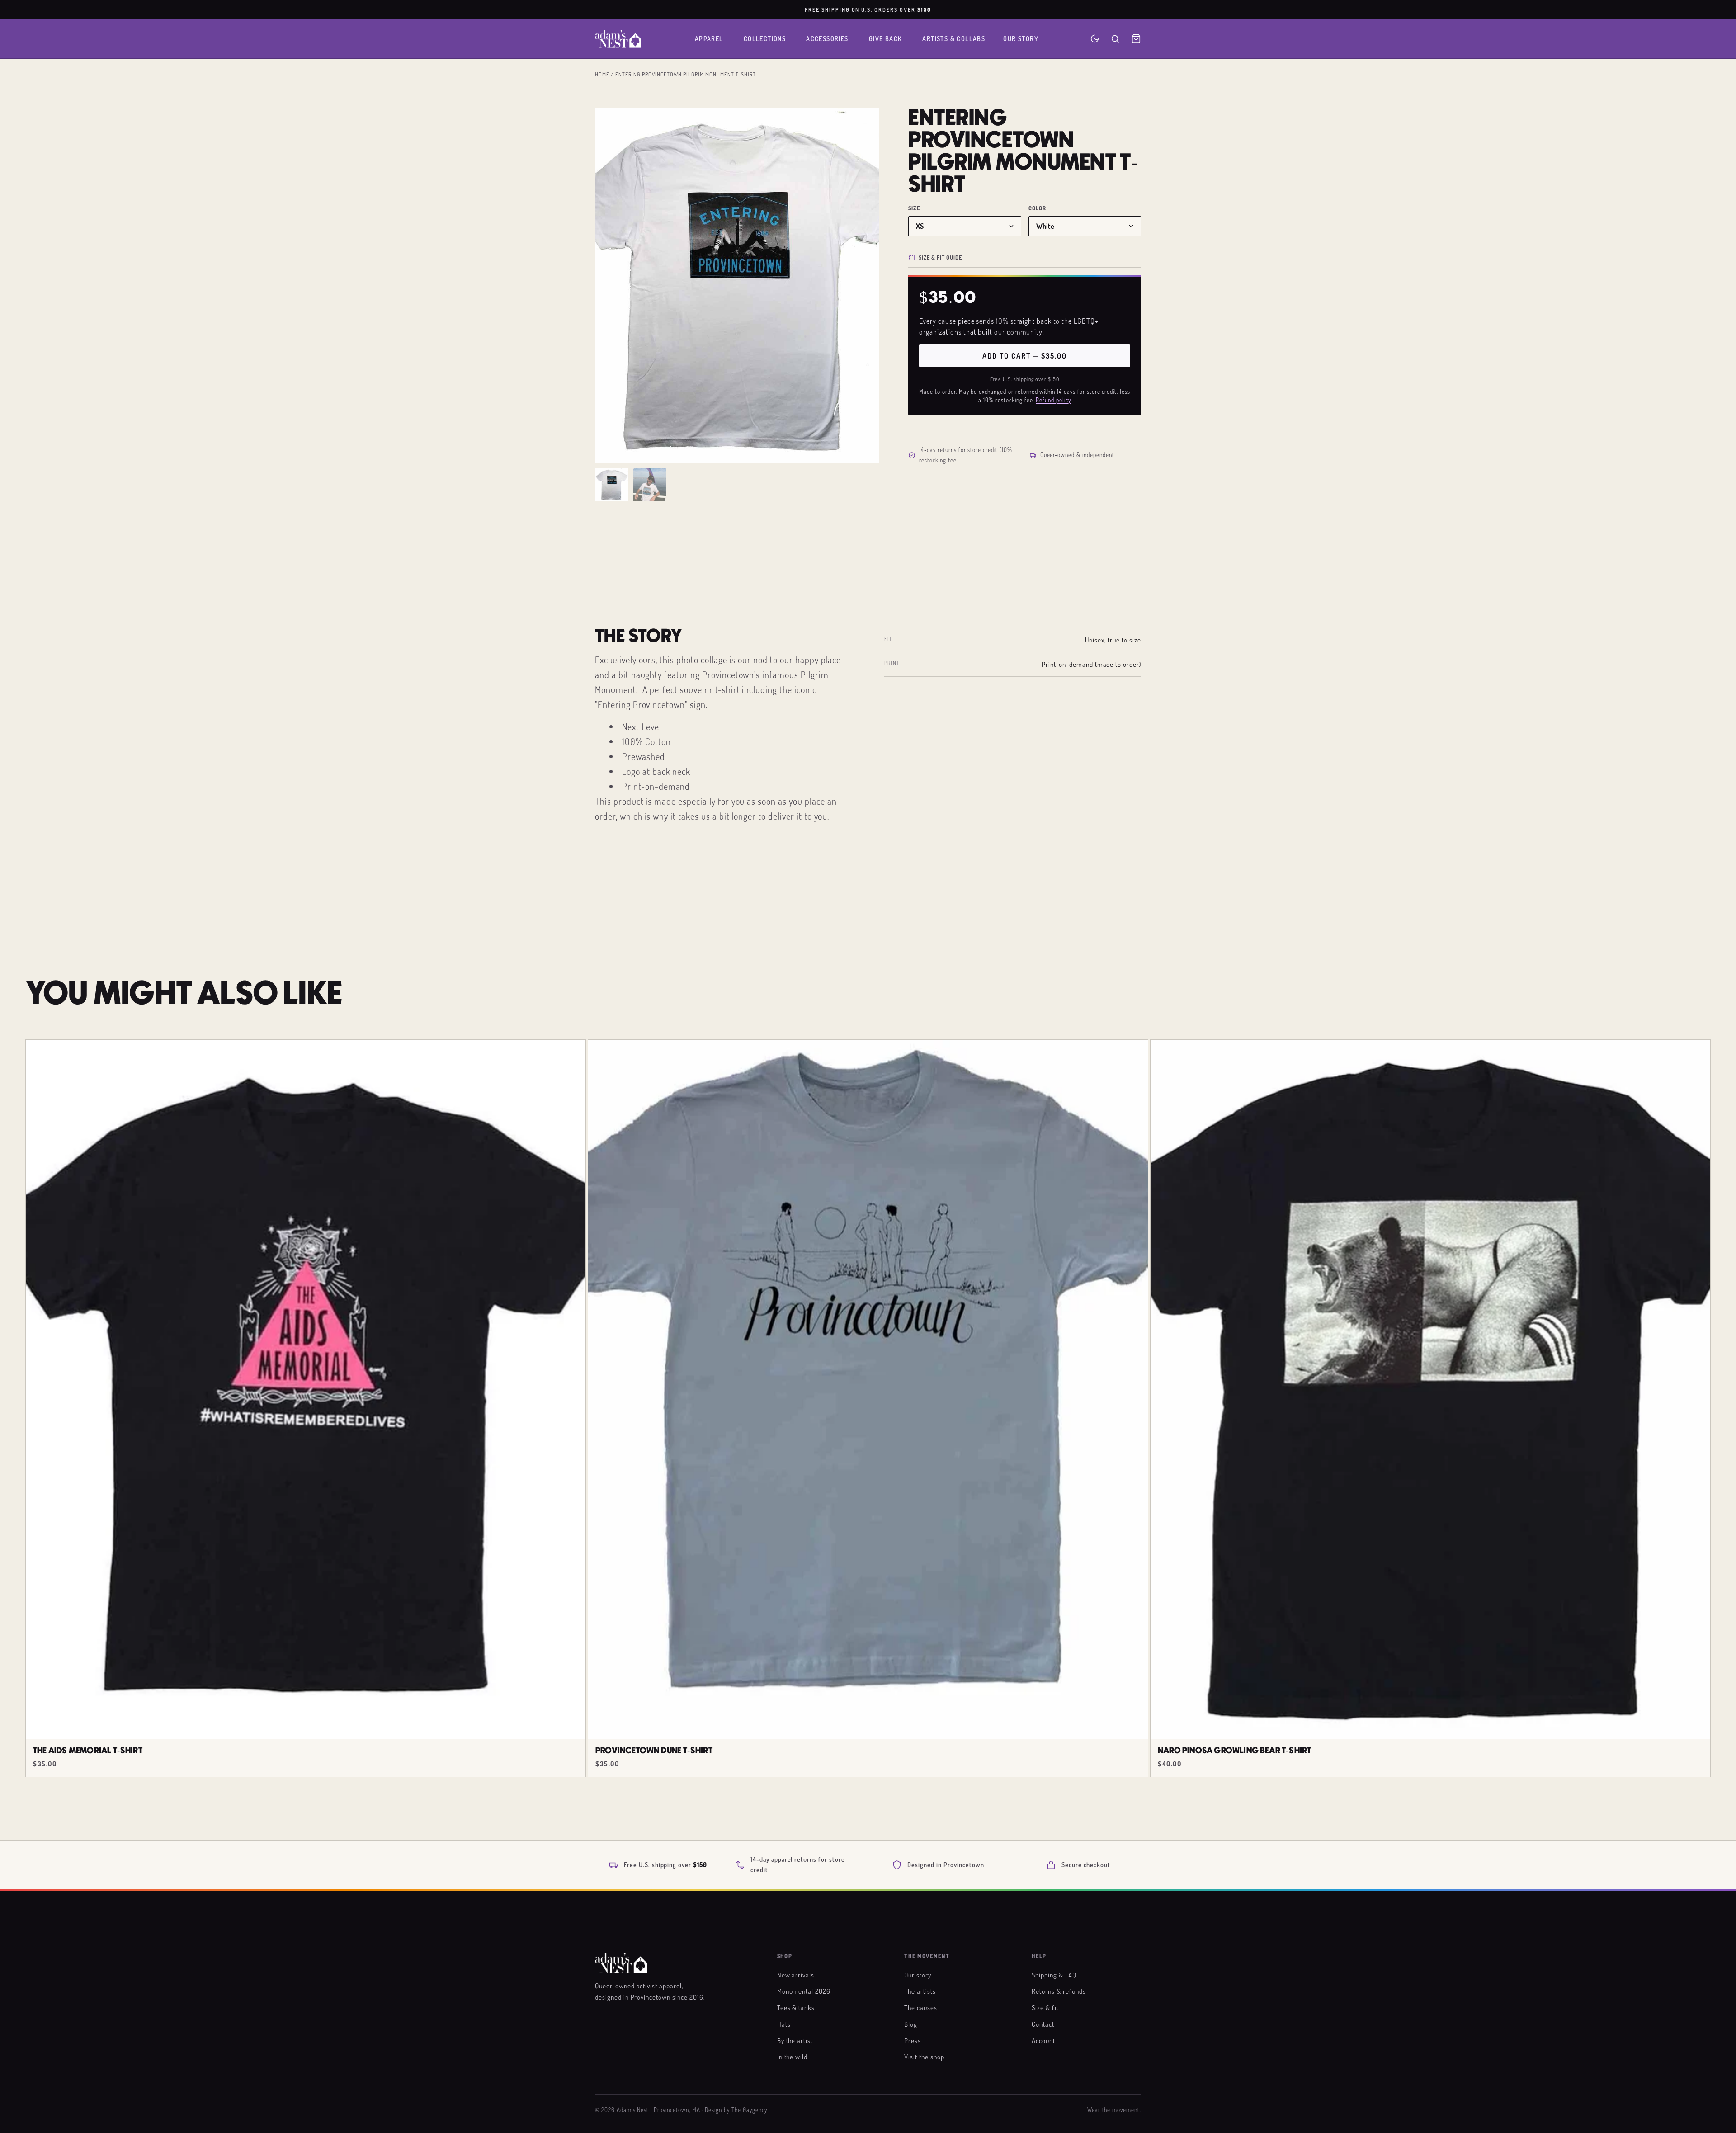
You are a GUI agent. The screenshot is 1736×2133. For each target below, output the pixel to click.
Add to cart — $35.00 (1024, 356)
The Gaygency (749, 2110)
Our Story (1021, 39)
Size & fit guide (940, 257)
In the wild (793, 2057)
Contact (1043, 2024)
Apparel (709, 39)
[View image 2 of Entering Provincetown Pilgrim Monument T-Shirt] (650, 485)
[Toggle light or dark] (1095, 39)
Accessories (827, 39)
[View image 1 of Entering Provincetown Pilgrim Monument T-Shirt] (612, 485)
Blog (911, 2024)
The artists (920, 1991)
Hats (784, 2024)
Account (1043, 2040)
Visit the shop (924, 2057)
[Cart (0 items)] (1136, 39)
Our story (918, 1975)
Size (914, 208)
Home (602, 74)
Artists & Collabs (954, 39)
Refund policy (1053, 400)
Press (913, 2040)
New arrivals (796, 1975)
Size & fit (1045, 2007)
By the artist (795, 2040)
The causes (921, 2007)
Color (1038, 208)
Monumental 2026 (804, 1991)
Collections (765, 39)
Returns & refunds (1059, 1991)
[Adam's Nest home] (618, 39)
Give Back (886, 39)
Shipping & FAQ (1054, 1975)
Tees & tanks (796, 2007)
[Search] (1115, 39)
